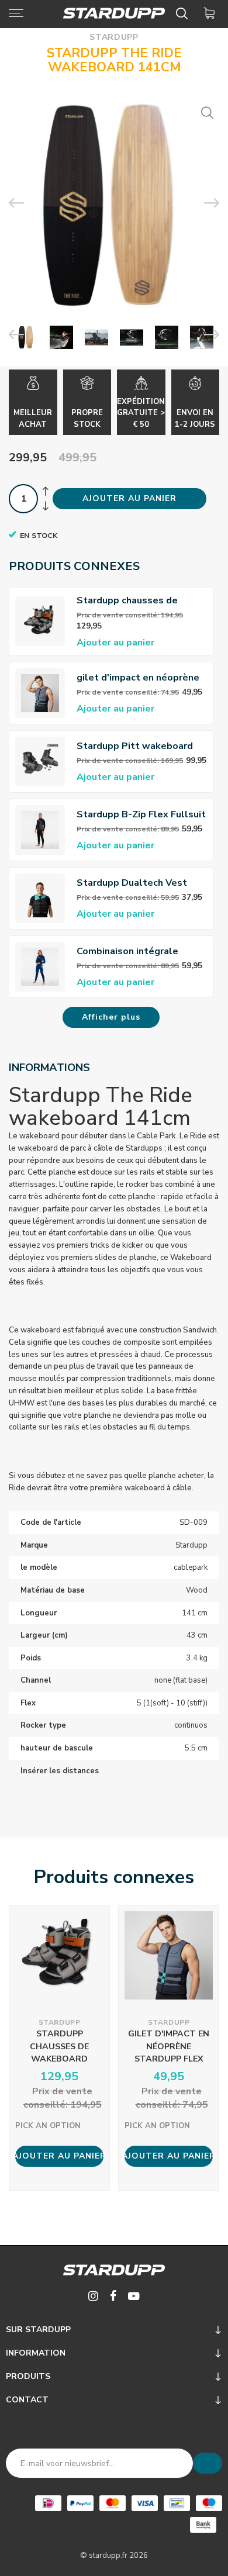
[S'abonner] (208, 2463)
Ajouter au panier (115, 643)
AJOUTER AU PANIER (129, 498)
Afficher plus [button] (111, 1017)
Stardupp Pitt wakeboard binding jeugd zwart (135, 746)
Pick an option (48, 2126)
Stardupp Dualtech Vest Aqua (132, 883)
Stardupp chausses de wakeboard (127, 601)
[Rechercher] (184, 13)
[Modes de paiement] (48, 2503)
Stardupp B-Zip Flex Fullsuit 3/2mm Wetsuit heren (141, 815)
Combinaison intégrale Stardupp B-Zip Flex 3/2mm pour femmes (139, 952)
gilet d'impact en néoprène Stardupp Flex (138, 678)
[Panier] (211, 13)
